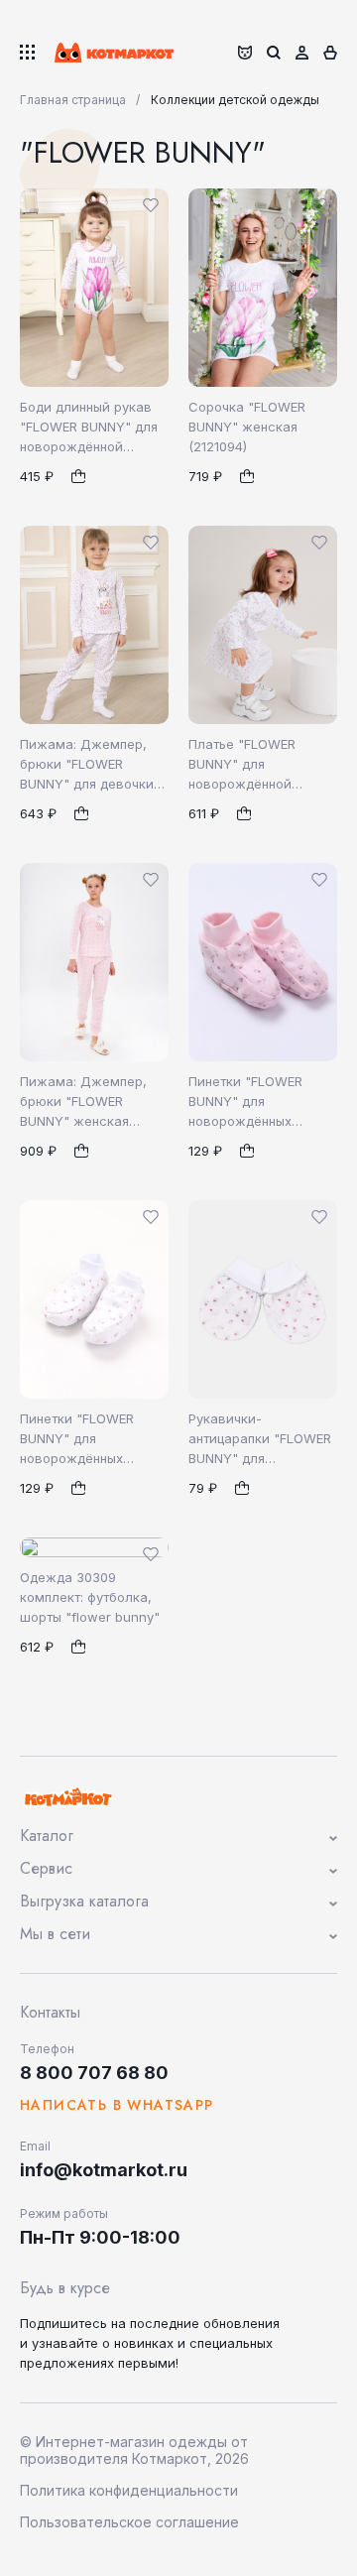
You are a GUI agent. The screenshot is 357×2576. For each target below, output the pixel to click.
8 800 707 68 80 (94, 2073)
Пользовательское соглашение (129, 2522)
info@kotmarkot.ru (104, 2170)
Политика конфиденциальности (129, 2490)
